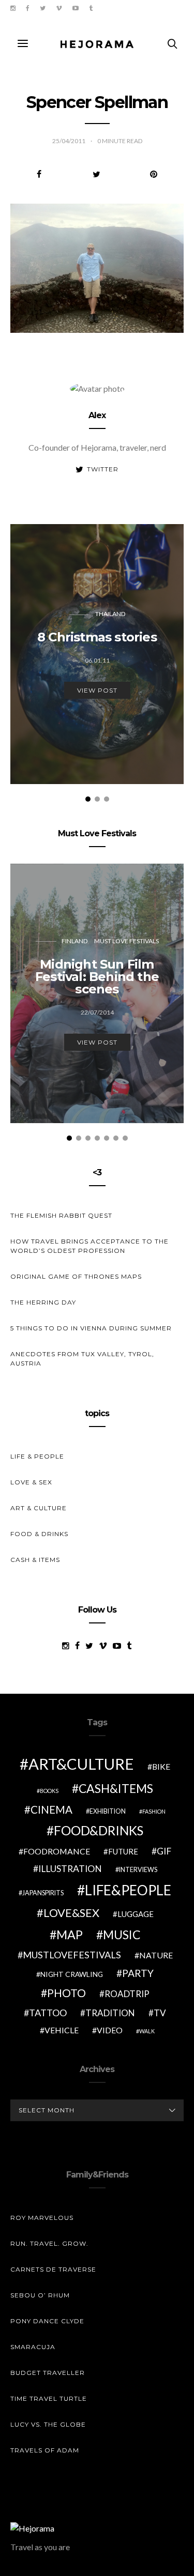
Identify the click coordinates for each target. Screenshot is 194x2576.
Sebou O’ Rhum (40, 2295)
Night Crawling (72, 1974)
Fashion (154, 1811)
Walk (147, 2031)
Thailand (110, 614)
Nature (156, 1955)
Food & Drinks (39, 1534)
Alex (97, 415)
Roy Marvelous (42, 2218)
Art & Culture (39, 1508)
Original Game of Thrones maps (76, 1276)
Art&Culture (81, 1764)
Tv (160, 2013)
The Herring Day (43, 1302)
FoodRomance (57, 1851)
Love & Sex (31, 1482)
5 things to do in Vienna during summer (91, 1328)
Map (70, 1935)
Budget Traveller (48, 2373)
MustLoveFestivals (72, 1955)
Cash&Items (116, 1788)
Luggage (136, 1914)
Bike (161, 1766)
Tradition (110, 2013)
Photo (66, 1993)
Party (138, 1973)
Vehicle (62, 2030)
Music (122, 1935)
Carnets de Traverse (53, 2269)
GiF (164, 1851)
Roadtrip (127, 1994)
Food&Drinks (99, 1830)
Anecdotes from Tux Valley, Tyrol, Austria (82, 1359)
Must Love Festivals (126, 941)
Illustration (70, 1869)
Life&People (128, 1890)
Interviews (138, 1870)
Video (110, 2030)
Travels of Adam (45, 2450)
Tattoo (48, 2013)
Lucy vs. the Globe (48, 2424)
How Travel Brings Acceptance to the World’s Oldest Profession (89, 1246)
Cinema (51, 1810)
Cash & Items (35, 1560)
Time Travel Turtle (49, 2398)
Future (123, 1851)
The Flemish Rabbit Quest (61, 1215)
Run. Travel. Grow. (49, 2243)
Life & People (37, 1456)
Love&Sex (71, 1913)
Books (49, 1791)
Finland (74, 941)
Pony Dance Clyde (47, 2321)
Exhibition (108, 1811)
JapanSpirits (43, 1893)
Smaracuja (33, 2347)
